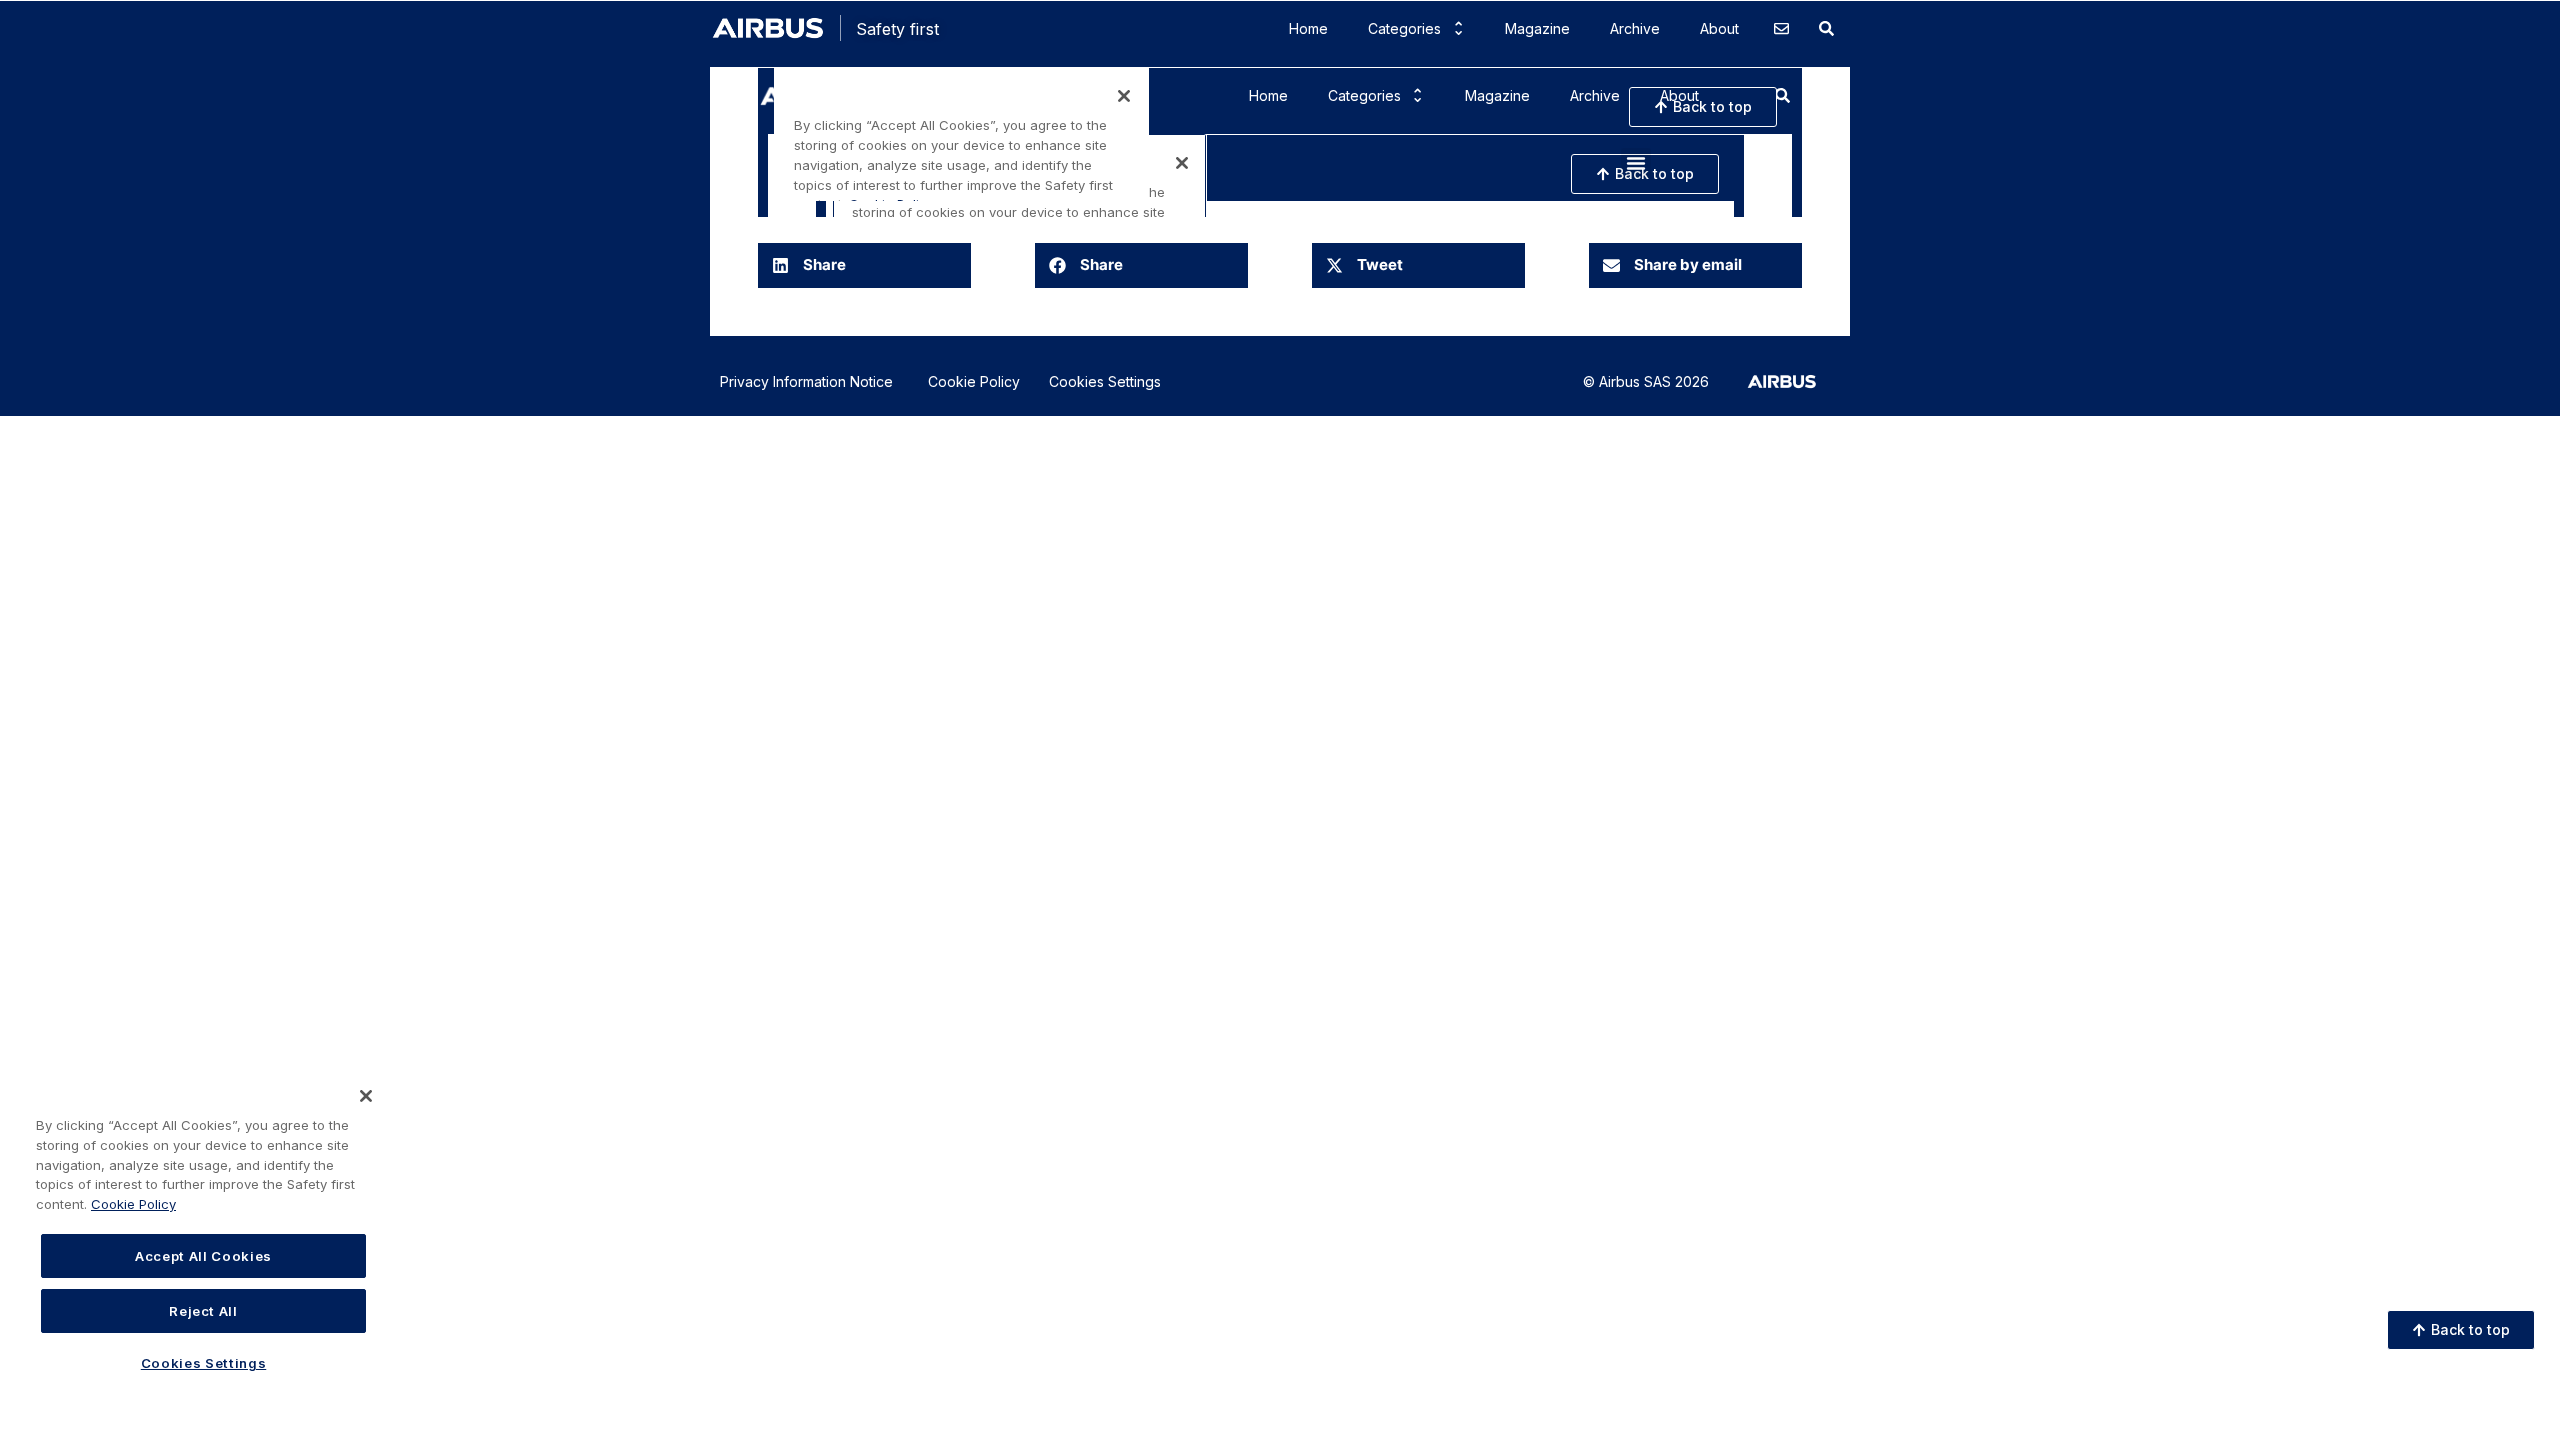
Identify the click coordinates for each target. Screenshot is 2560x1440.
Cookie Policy (974, 381)
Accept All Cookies (203, 1256)
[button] (864, 265)
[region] (203, 1245)
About (1719, 28)
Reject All (203, 1310)
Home (1308, 28)
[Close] (366, 1096)
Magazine (1537, 28)
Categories (1404, 28)
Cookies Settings (1105, 382)
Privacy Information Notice (806, 381)
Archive (1635, 28)
